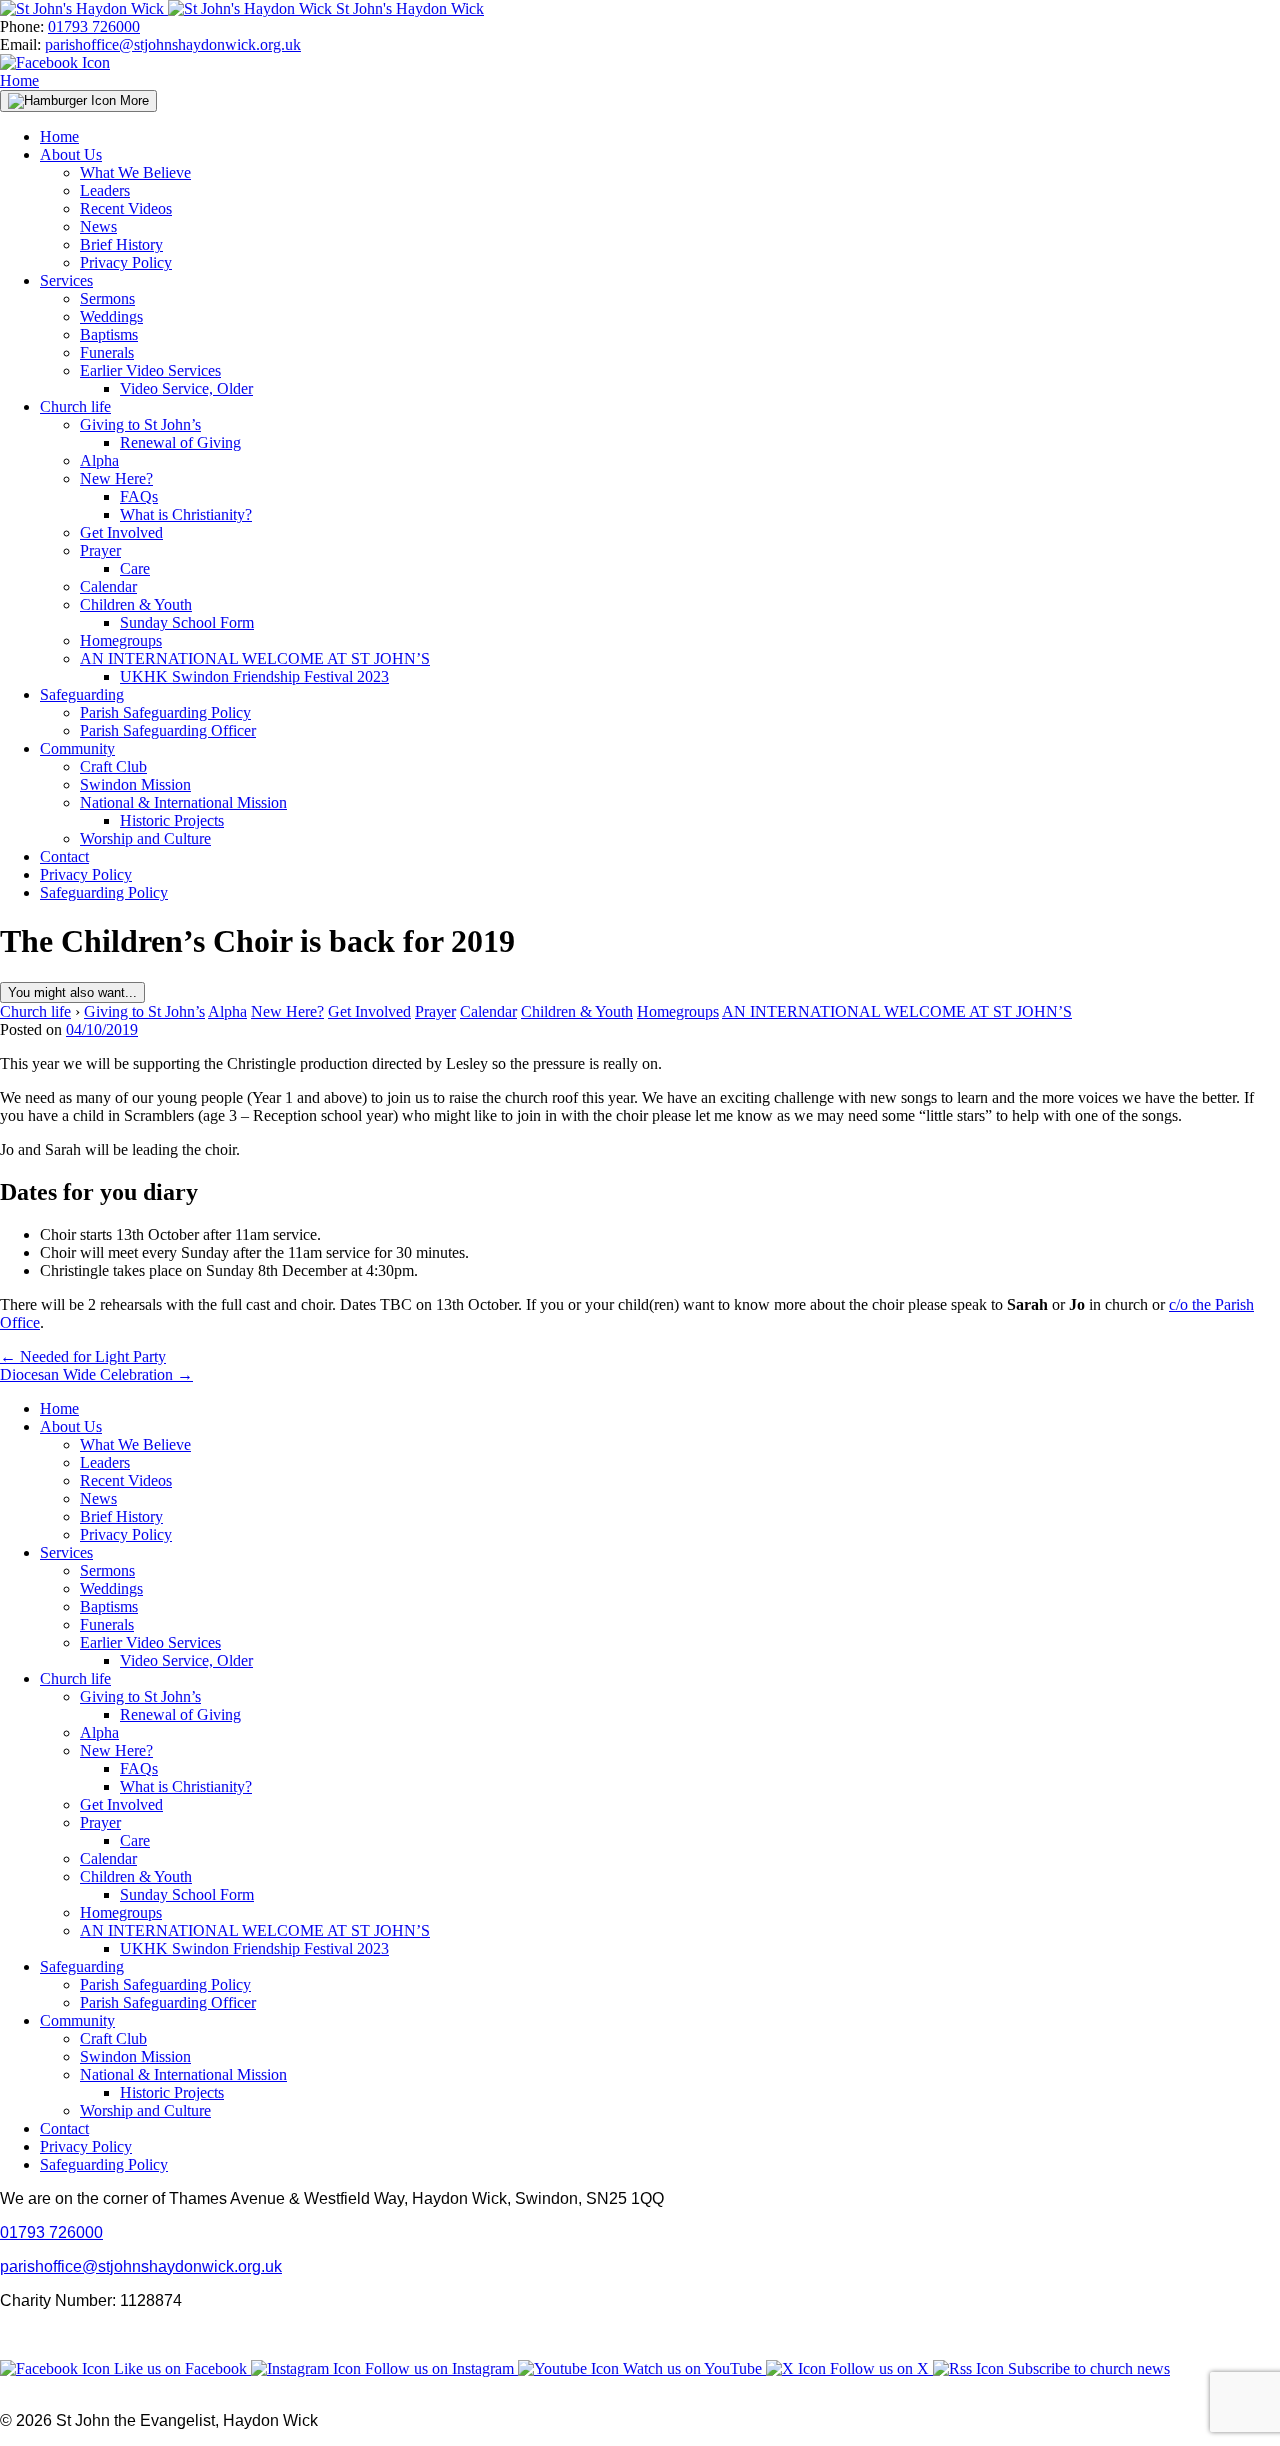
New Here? (116, 478)
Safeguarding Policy (104, 892)
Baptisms (109, 334)
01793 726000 (94, 26)
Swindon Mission (135, 784)
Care (135, 568)
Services (66, 280)
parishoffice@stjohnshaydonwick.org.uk (173, 44)
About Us (71, 154)
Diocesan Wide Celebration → (96, 1374)
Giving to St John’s (140, 424)
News (98, 226)
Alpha (99, 460)
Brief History (121, 244)
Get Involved (121, 532)
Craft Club (113, 766)
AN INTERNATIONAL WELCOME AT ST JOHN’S (255, 658)
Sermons (107, 298)
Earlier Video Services (150, 370)
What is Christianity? (186, 514)
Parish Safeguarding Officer (168, 730)
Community (77, 748)
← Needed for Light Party (83, 1356)
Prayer (100, 550)
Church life (75, 406)
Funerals (107, 352)
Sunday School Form (187, 622)
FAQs (139, 496)
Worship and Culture (145, 838)
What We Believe (135, 172)
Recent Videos (126, 208)
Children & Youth (136, 604)
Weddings (111, 316)
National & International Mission (183, 802)
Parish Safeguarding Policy (165, 712)
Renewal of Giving (180, 442)
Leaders (105, 190)
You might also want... (72, 992)
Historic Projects (172, 820)
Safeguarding (82, 694)
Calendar (108, 586)
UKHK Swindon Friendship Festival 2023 (254, 676)
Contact (64, 856)
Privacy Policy (126, 262)
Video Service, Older (186, 388)
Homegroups (121, 640)
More (132, 100)
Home (19, 80)
